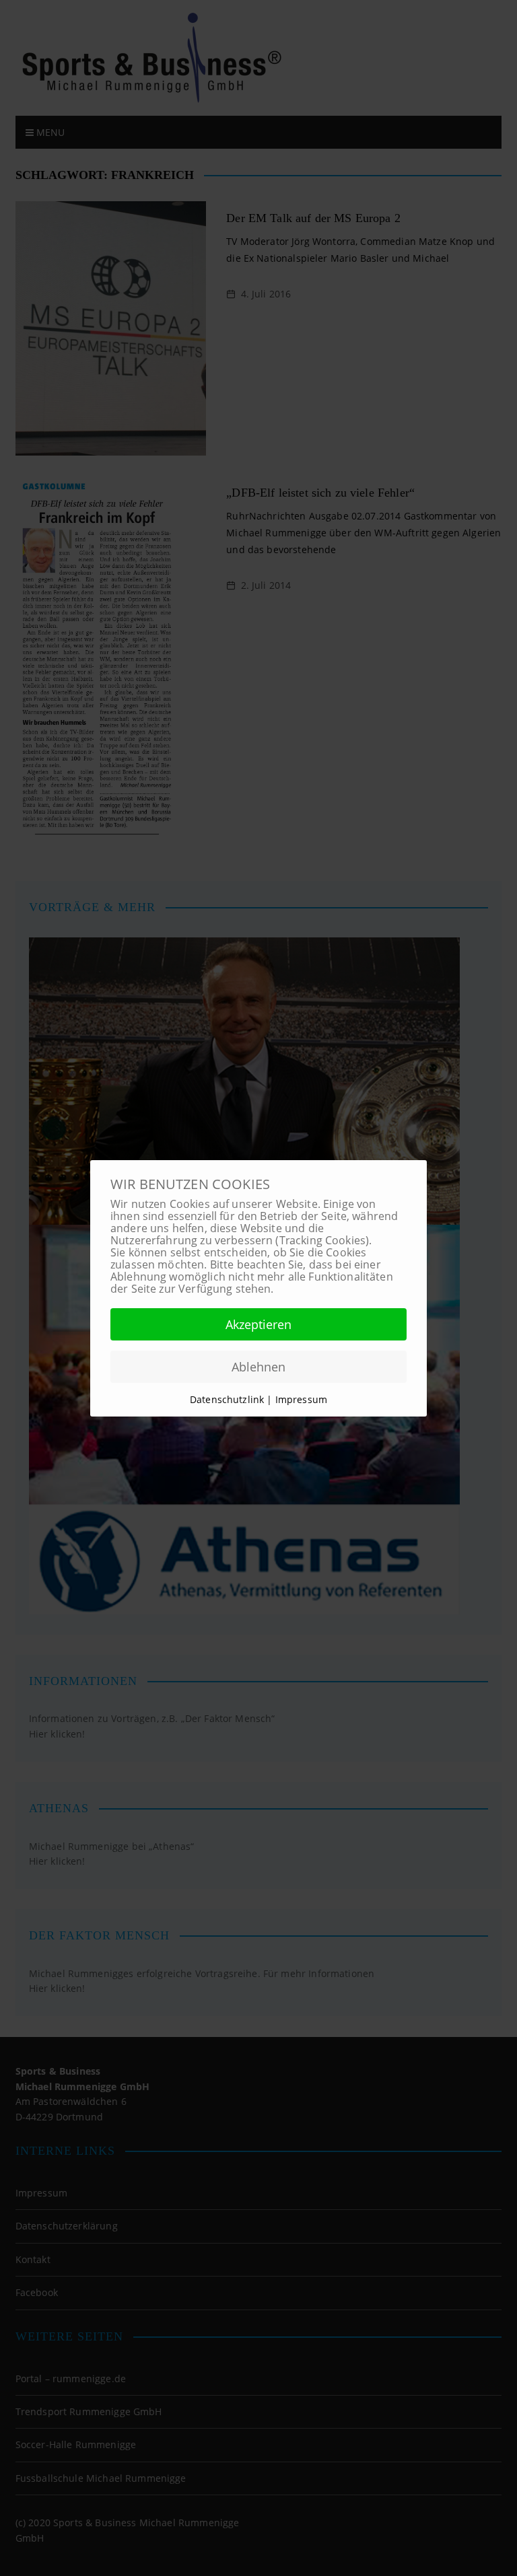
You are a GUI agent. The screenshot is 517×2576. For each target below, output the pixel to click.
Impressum (301, 1399)
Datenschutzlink (228, 1399)
